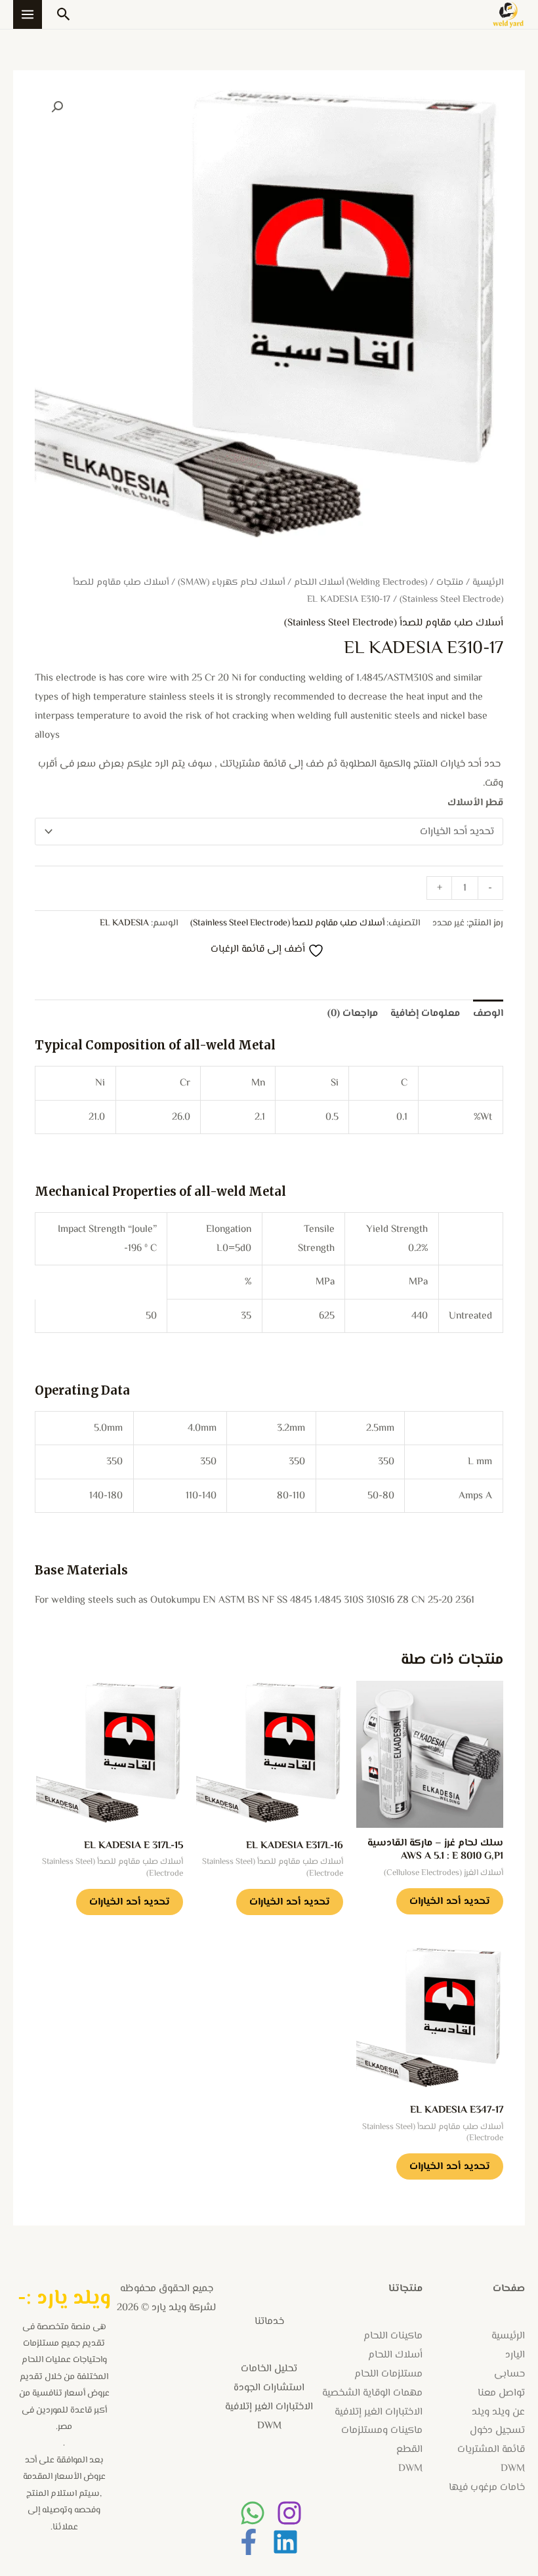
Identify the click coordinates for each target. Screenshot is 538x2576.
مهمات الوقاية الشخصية (372, 2393)
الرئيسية (488, 582)
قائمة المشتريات (491, 2449)
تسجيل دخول (497, 2430)
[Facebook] (249, 2542)
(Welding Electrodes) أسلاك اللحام (361, 582)
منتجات (450, 582)
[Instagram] (289, 2513)
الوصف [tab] (488, 1013)
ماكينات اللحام (393, 2336)
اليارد (515, 2355)
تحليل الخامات (269, 2369)
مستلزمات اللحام (388, 2374)
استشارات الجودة (269, 2388)
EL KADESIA (124, 923)
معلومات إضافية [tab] (425, 1013)
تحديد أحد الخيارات (450, 1901)
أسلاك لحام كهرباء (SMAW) (231, 582)
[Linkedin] (285, 2542)
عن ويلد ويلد (498, 2412)
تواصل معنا (501, 2393)
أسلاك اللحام (395, 2355)
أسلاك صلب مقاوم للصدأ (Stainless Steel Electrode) (394, 623)
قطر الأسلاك (475, 803)
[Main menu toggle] (28, 14)
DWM (513, 2468)
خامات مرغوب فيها (487, 2487)
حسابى (509, 2374)
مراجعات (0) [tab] (353, 1013)
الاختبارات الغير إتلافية (379, 2412)
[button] (64, 14)
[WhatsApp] (253, 2513)
